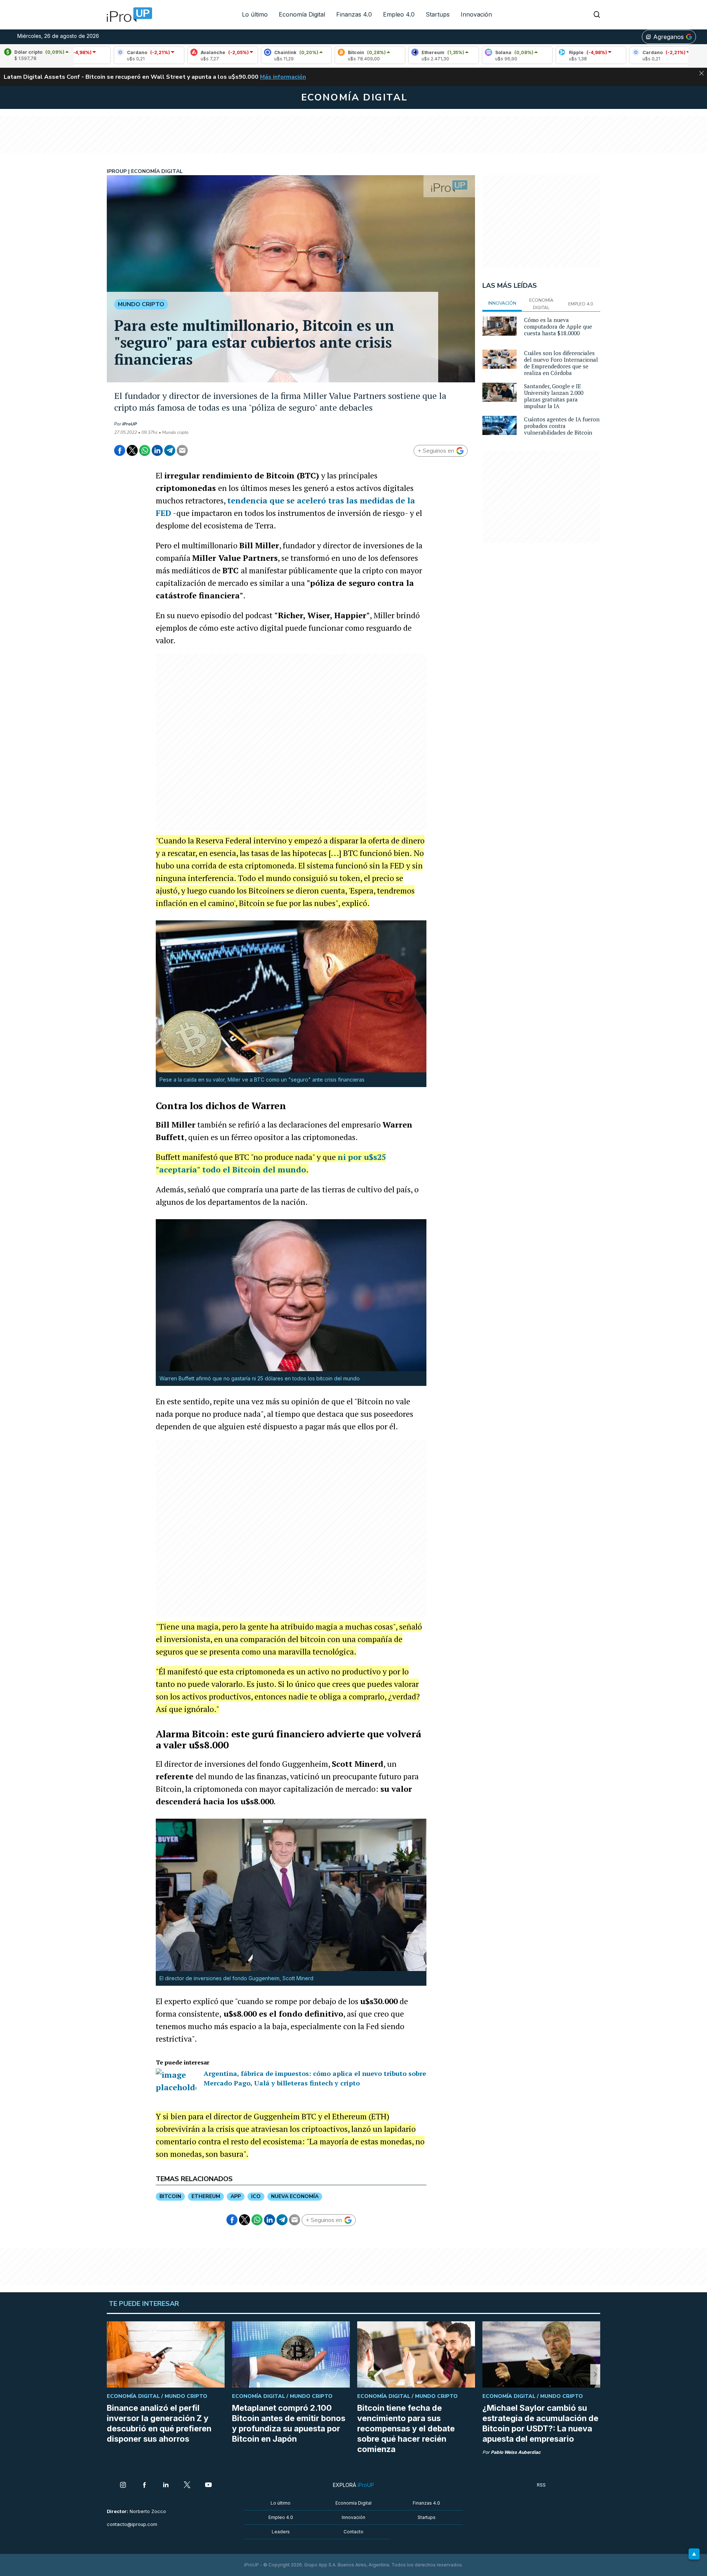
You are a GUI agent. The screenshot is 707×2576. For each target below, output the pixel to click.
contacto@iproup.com (132, 2524)
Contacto (353, 2532)
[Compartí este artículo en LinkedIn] (157, 450)
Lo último (255, 14)
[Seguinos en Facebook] (144, 2485)
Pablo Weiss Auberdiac (516, 2452)
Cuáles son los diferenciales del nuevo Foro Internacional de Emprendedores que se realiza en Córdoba (561, 363)
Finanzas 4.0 (354, 14)
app (236, 2196)
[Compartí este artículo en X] (132, 450)
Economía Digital (302, 14)
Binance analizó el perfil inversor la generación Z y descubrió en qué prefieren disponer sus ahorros (159, 2423)
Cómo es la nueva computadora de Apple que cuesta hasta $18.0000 (558, 326)
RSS (541, 2485)
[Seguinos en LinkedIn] (166, 2485)
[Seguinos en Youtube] (208, 2485)
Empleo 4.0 (399, 14)
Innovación (476, 14)
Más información (283, 77)
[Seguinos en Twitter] (187, 2485)
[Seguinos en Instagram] (123, 2485)
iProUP (130, 424)
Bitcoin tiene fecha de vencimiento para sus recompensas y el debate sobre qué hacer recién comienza (406, 2428)
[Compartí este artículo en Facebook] (120, 450)
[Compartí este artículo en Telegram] (170, 450)
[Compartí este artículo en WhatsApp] (145, 450)
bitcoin (170, 2196)
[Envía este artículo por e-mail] (182, 450)
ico (256, 2196)
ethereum (206, 2196)
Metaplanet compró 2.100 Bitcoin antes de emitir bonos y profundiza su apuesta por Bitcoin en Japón (289, 2423)
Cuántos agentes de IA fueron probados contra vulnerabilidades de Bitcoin (562, 426)
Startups (438, 14)
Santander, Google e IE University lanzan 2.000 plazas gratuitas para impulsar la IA (554, 396)
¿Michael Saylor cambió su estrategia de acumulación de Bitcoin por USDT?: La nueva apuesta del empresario (540, 2423)
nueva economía (295, 2196)
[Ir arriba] (694, 2554)
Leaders (281, 2532)
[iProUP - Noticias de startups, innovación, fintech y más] (127, 15)
